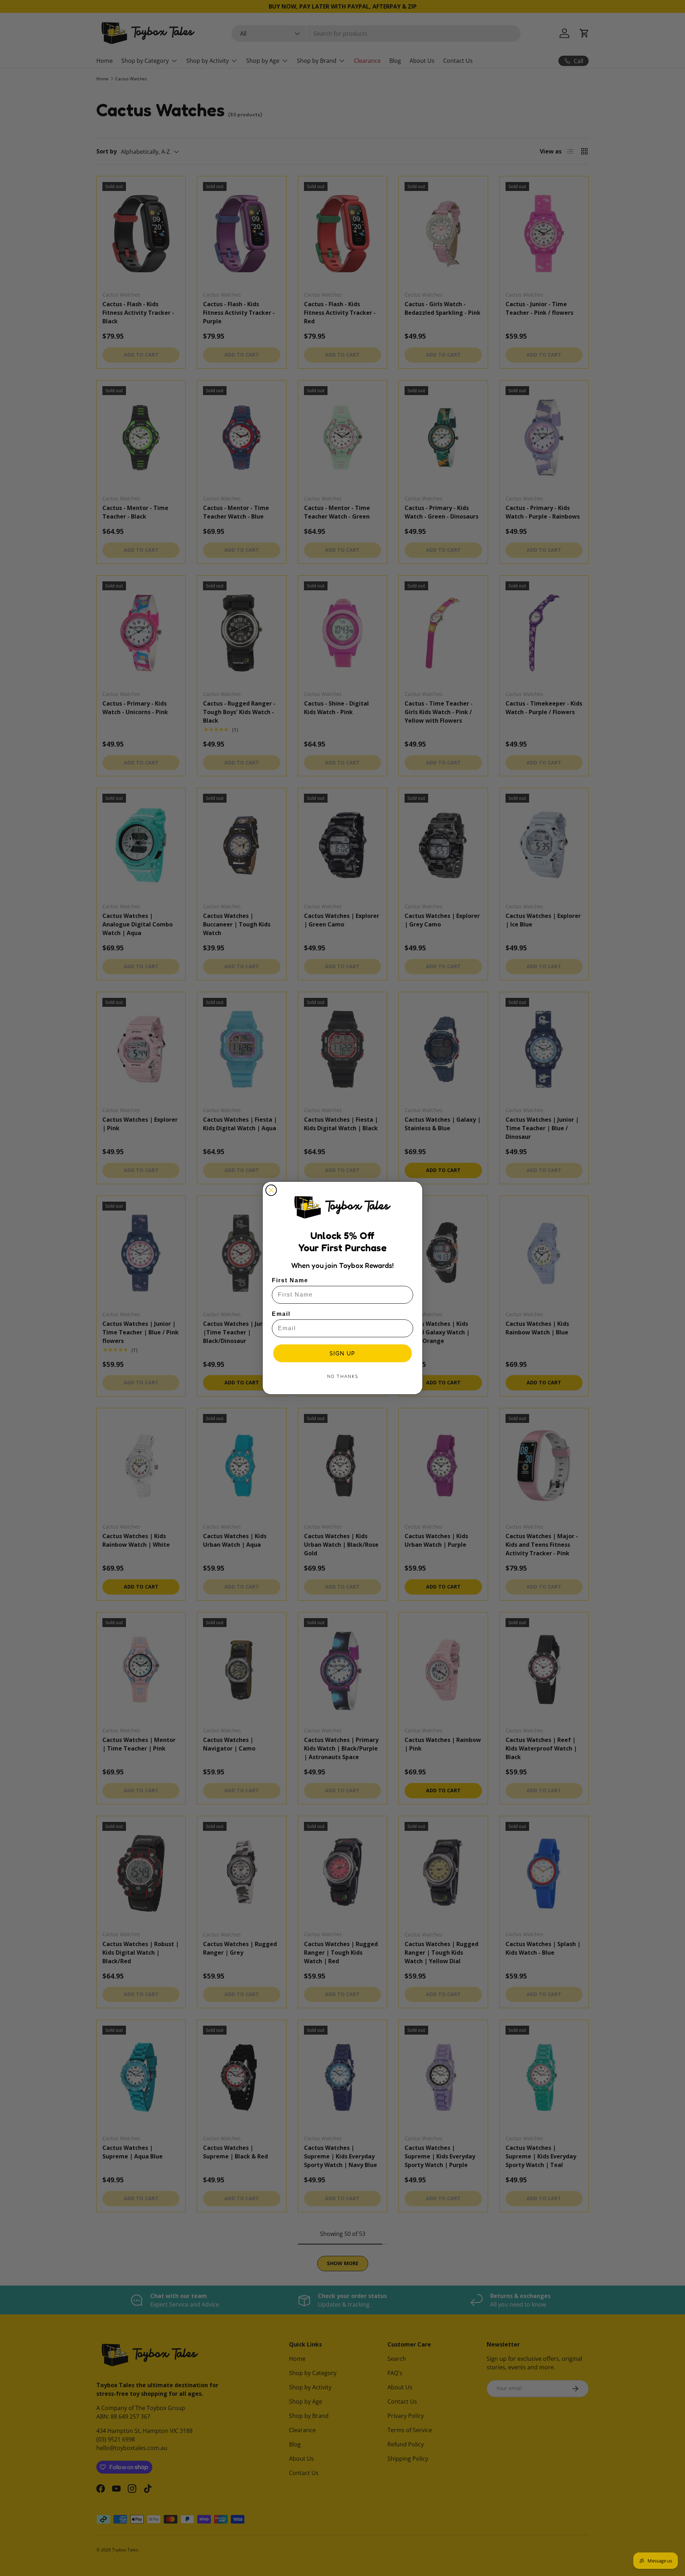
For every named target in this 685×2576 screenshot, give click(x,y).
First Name (290, 1280)
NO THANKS (343, 1376)
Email (281, 1314)
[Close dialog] (271, 1190)
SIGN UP (342, 1353)
